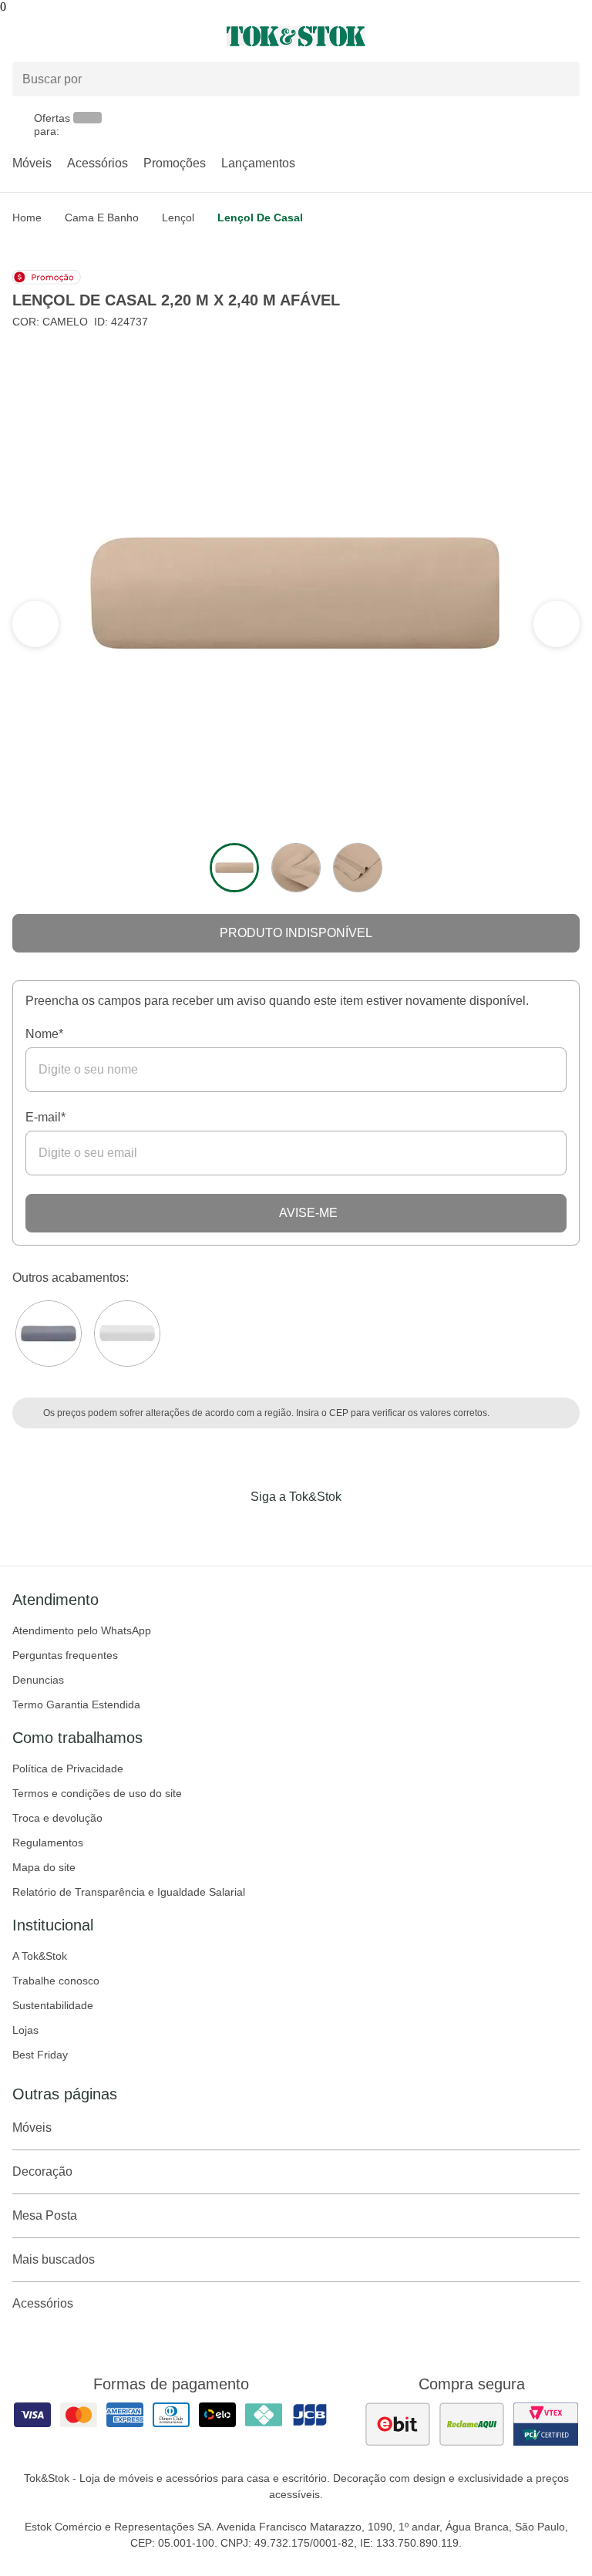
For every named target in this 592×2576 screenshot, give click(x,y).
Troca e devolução (57, 1818)
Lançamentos (258, 163)
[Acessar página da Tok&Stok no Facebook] (231, 1529)
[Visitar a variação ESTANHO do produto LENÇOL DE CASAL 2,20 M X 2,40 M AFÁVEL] (49, 1334)
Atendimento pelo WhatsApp (82, 1630)
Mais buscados (54, 2259)
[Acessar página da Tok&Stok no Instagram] (274, 1529)
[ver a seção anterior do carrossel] (557, 624)
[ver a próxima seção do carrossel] (35, 624)
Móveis (32, 163)
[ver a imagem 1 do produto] (234, 868)
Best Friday (40, 2055)
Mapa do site (44, 1867)
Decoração (42, 2171)
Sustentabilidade (53, 2005)
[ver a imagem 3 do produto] (358, 868)
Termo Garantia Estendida (76, 1704)
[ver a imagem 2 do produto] (296, 868)
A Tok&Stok (40, 1956)
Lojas (25, 2030)
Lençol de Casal (260, 217)
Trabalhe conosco (56, 1981)
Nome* (44, 1034)
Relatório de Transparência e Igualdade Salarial (129, 1892)
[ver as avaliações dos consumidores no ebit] (398, 2424)
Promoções (175, 163)
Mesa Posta (45, 2215)
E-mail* (45, 1117)
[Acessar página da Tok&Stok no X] (361, 1529)
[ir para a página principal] (296, 36)
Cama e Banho (102, 217)
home (27, 217)
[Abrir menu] (99, 36)
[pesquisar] (561, 79)
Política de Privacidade (68, 1768)
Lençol (178, 217)
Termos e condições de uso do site (97, 1793)
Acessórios (98, 163)
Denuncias (38, 1680)
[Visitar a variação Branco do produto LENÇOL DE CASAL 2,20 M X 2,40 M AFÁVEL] (127, 1334)
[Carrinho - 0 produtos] (570, 36)
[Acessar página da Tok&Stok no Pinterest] (318, 1529)
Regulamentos (48, 1843)
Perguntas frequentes (65, 1655)
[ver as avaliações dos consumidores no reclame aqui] (472, 2424)
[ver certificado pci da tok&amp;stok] (546, 2424)
